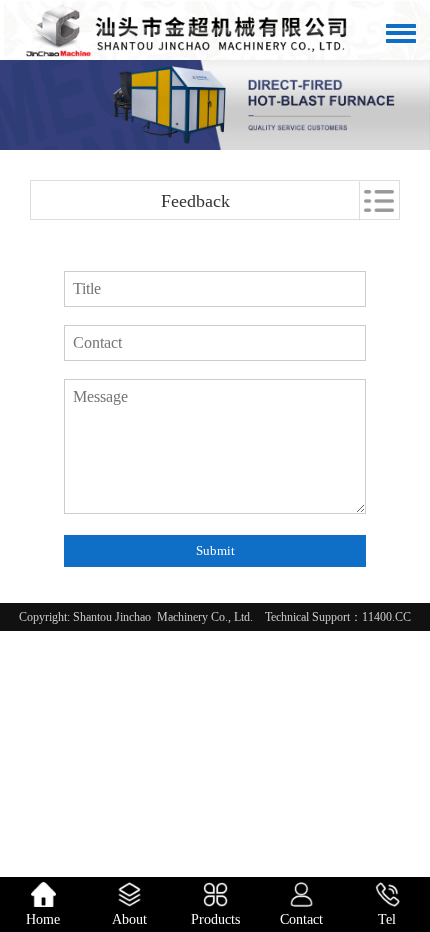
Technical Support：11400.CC (338, 617)
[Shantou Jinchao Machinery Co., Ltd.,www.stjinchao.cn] (189, 30)
